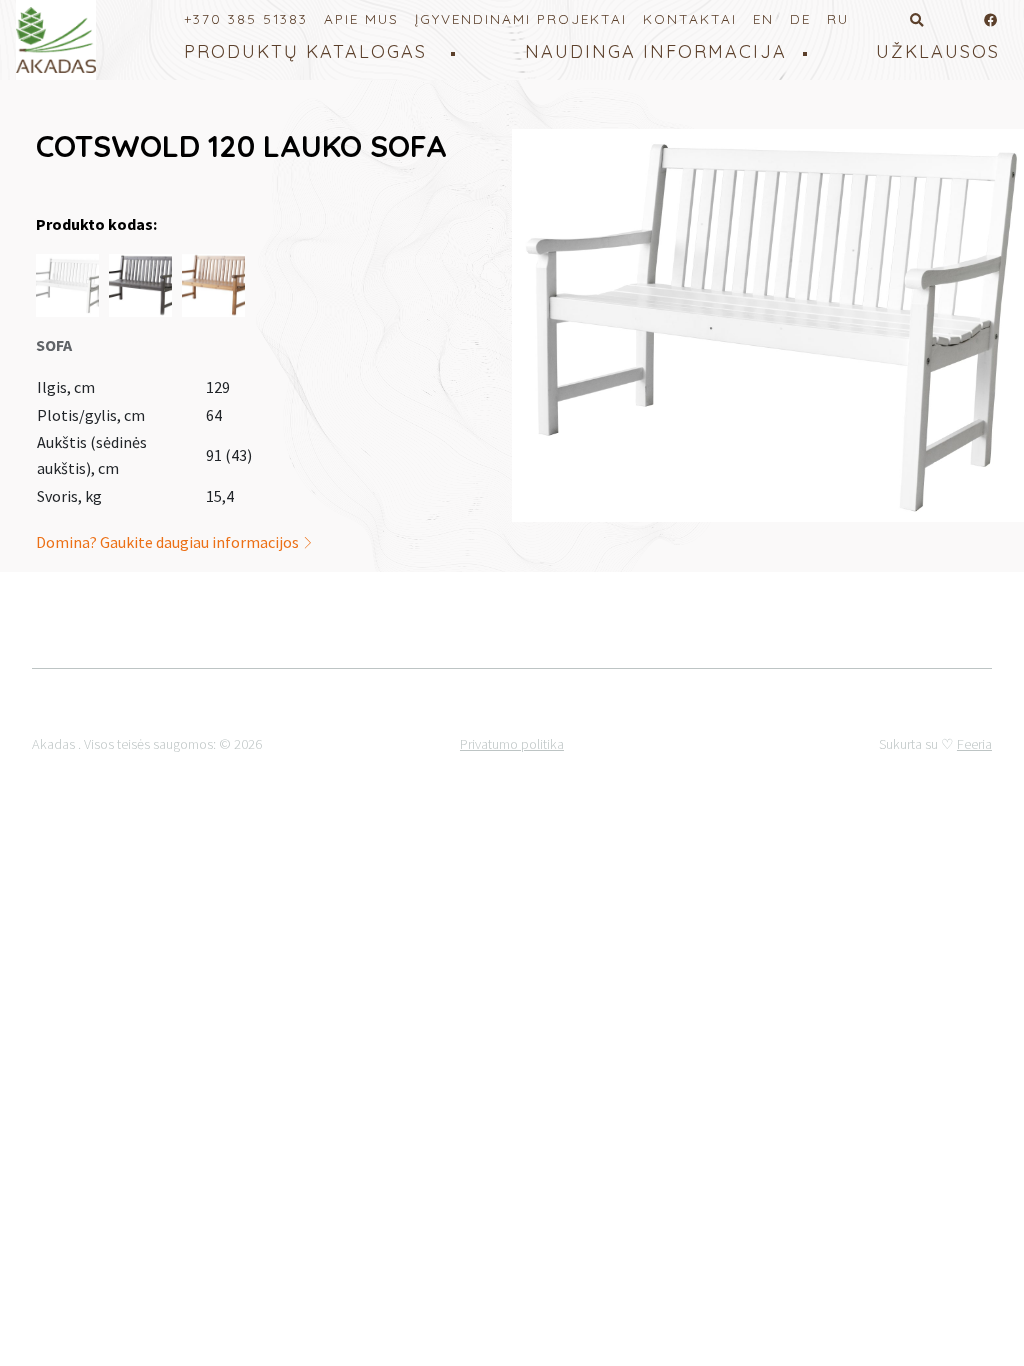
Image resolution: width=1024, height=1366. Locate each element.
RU (838, 18)
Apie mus (361, 18)
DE (800, 18)
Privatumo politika (512, 744)
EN (763, 18)
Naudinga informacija (656, 51)
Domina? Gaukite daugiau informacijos (169, 542)
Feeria (974, 744)
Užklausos (938, 51)
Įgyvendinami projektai (521, 18)
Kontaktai (690, 18)
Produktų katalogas (305, 51)
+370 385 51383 (246, 18)
